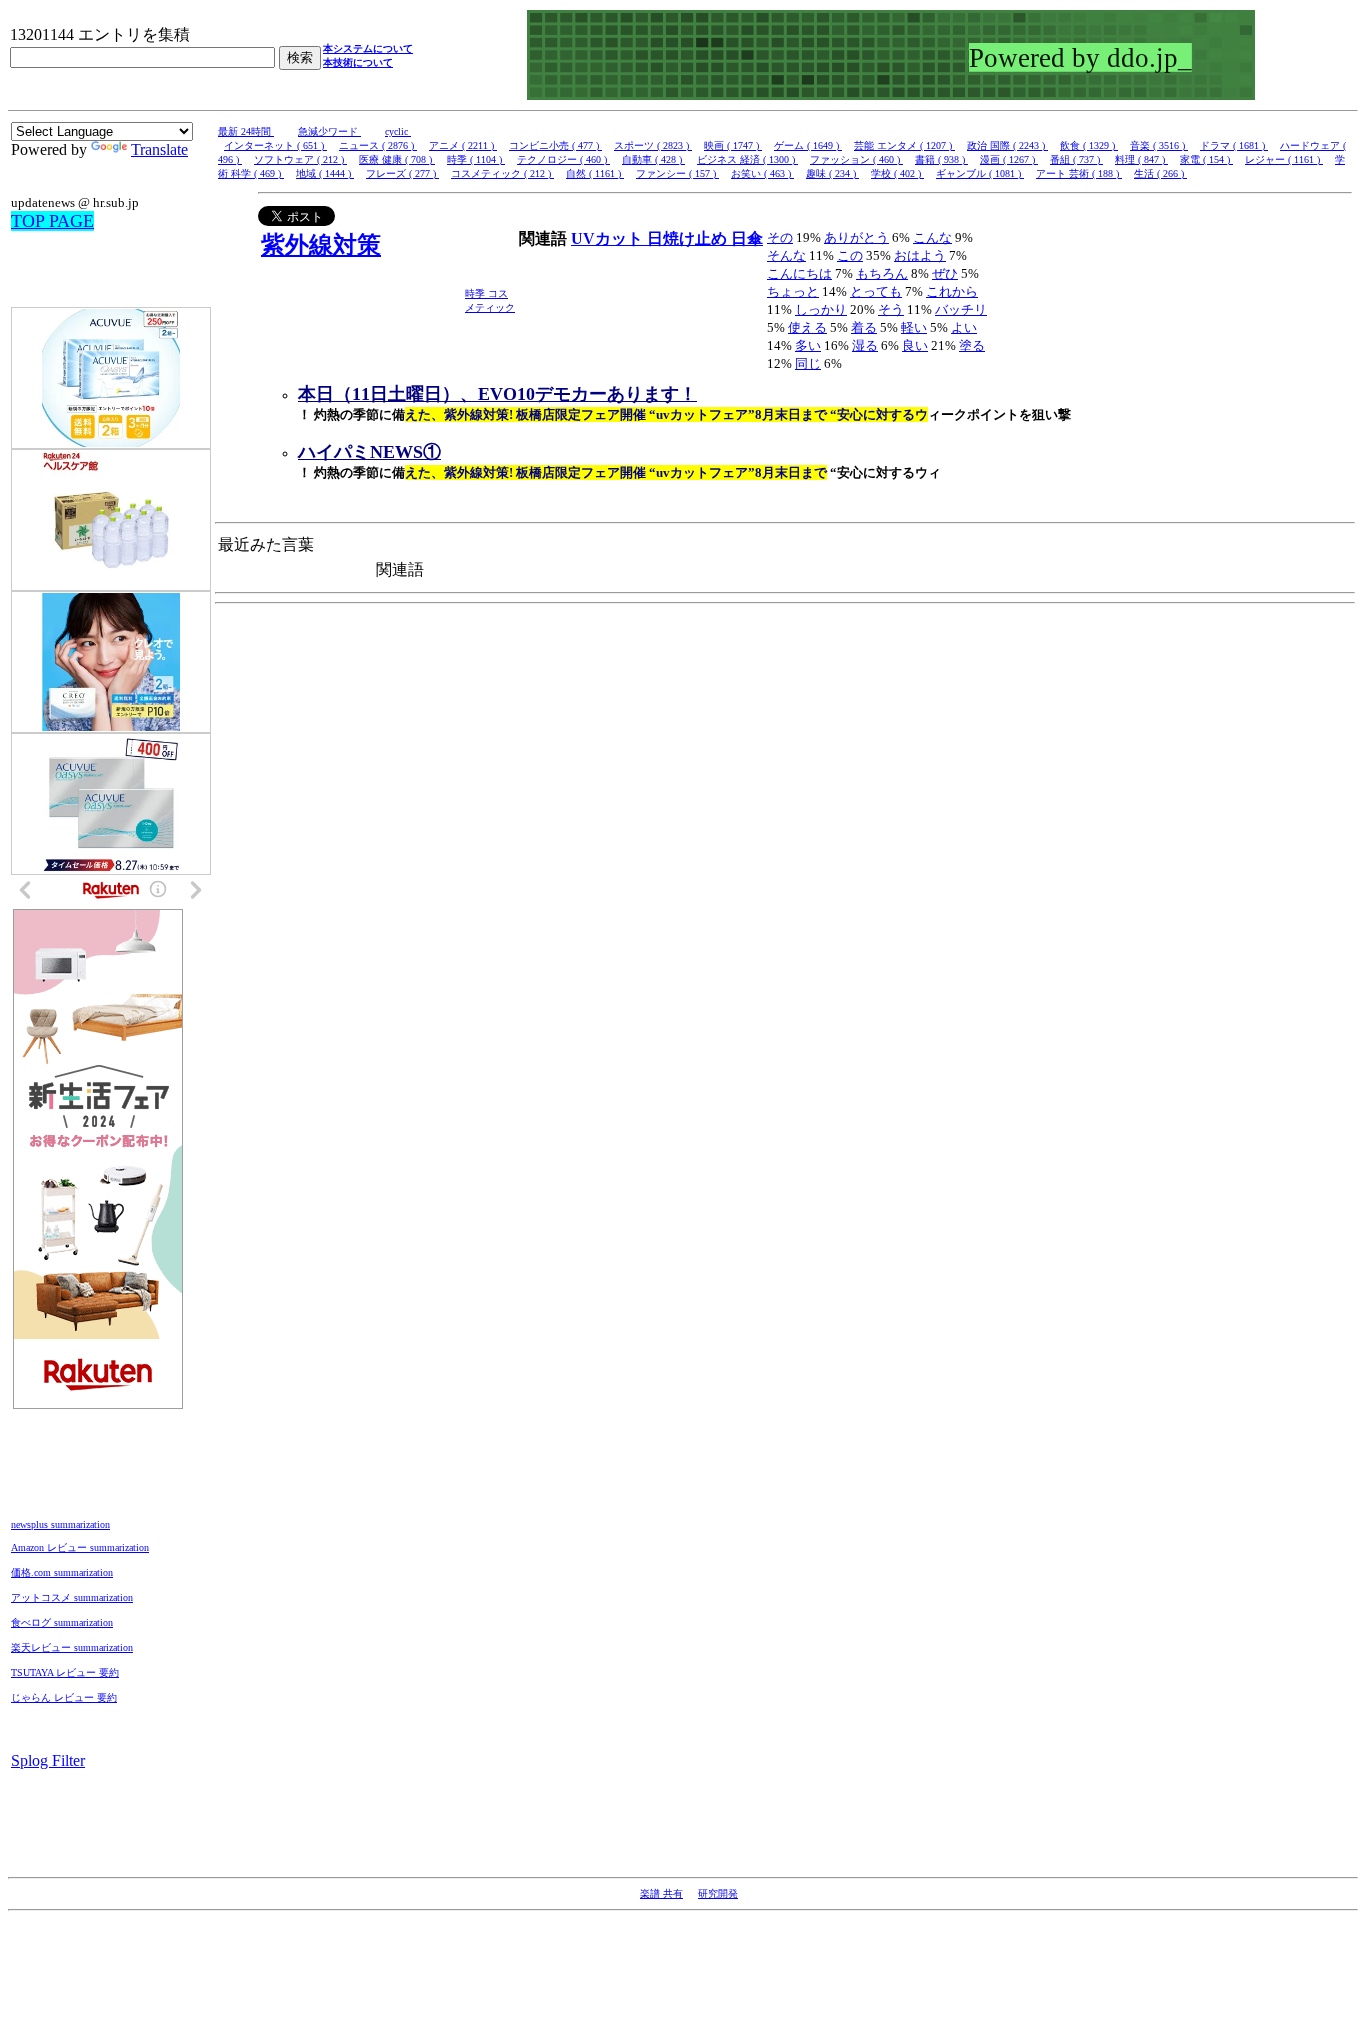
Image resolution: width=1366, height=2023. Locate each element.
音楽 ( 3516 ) (1159, 145)
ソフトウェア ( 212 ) (300, 159)
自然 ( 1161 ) (595, 173)
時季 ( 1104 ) (476, 159)
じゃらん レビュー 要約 (64, 1697)
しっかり (821, 309)
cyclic (398, 131)
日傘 (747, 238)
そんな (786, 255)
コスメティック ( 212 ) (502, 173)
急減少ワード (329, 131)
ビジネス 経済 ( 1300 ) (747, 159)
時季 (476, 293)
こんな (932, 237)
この (850, 255)
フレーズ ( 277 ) (402, 173)
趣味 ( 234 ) (832, 173)
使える (807, 327)
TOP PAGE (52, 221)
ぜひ (945, 273)
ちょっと (793, 291)
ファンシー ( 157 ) (677, 173)
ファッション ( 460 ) (856, 159)
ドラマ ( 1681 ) (1234, 145)
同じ (808, 363)
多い (808, 345)
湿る (865, 345)
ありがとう (856, 237)
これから (952, 291)
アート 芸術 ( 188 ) (1079, 173)
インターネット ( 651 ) (275, 145)
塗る (972, 345)
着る (864, 327)
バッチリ (961, 309)
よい (964, 327)
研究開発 (718, 1893)
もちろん (882, 273)
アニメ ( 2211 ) (463, 145)
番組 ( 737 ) (1076, 159)
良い (915, 345)
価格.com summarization (62, 1572)
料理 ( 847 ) (1141, 159)
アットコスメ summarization (72, 1597)
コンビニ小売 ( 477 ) (555, 145)
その (780, 237)
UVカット (609, 238)
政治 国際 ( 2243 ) (1007, 145)
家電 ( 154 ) (1206, 159)
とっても (876, 291)
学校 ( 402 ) (897, 173)
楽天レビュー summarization (72, 1647)
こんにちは (799, 273)
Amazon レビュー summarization (80, 1547)
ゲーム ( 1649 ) (808, 145)
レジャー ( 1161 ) (1284, 159)
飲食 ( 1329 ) (1089, 145)
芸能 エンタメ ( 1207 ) (904, 145)
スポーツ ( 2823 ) (653, 145)
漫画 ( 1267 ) (1009, 159)
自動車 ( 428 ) (653, 159)
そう (891, 309)
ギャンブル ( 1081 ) (980, 173)
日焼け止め (689, 238)
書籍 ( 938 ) (941, 159)
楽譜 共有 (661, 1893)
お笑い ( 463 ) (762, 173)
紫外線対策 (321, 245)
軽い (914, 327)
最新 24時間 (246, 131)
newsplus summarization (60, 1524)
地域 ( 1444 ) (325, 173)
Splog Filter (48, 1760)
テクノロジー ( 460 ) (563, 159)
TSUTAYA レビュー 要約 (65, 1672)
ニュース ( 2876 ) (378, 145)
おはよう (920, 255)
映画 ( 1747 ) (733, 145)
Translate (159, 149)
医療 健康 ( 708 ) (397, 159)
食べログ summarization (62, 1622)
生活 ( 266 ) (1160, 173)
